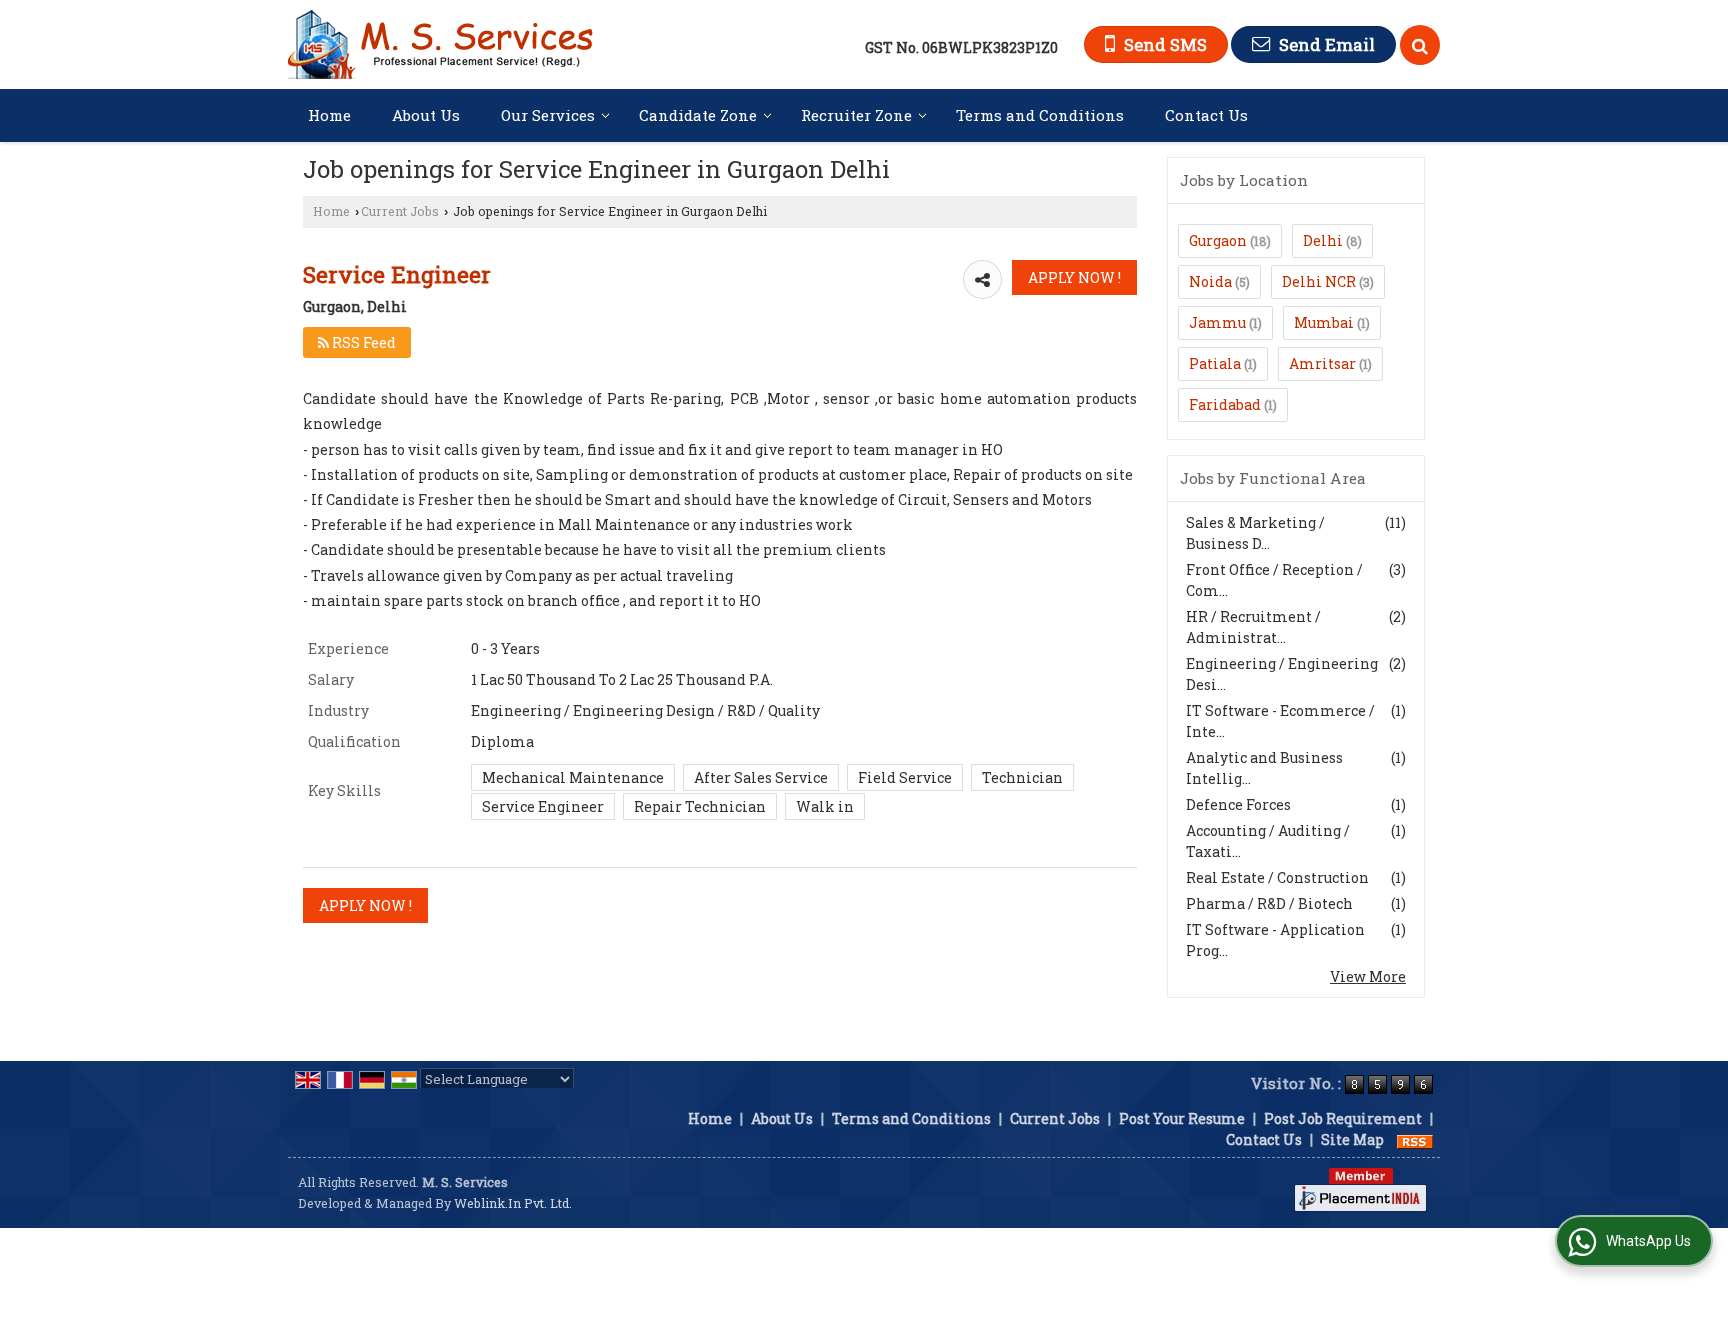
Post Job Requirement (1343, 1118)
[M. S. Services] (440, 44)
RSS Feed (362, 342)
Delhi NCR (1319, 281)
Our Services (548, 115)
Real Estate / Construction (1277, 877)
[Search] (1420, 45)
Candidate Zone (698, 115)
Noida (1210, 281)
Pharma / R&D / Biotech (1269, 903)
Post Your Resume (1182, 1118)
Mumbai (1324, 322)
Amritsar (1322, 363)
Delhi (1323, 240)
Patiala (1215, 363)
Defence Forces (1238, 804)
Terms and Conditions (1040, 115)
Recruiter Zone (856, 115)
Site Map (1352, 1139)
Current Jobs (400, 211)
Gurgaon (1218, 240)
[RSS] (1415, 1139)
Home (329, 115)
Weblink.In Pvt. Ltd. (513, 1203)
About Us (426, 115)
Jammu (1217, 322)
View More (1368, 976)
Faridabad (1225, 404)
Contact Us (1206, 115)
